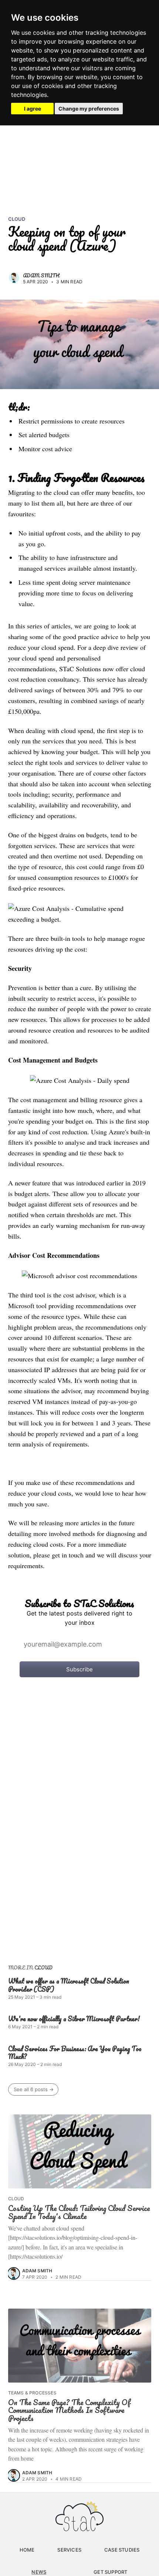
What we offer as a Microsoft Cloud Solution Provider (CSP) (69, 1985)
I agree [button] (33, 109)
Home (27, 2550)
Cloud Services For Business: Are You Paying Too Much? (75, 2053)
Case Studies (122, 2550)
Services (69, 2550)
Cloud (17, 219)
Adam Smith (41, 275)
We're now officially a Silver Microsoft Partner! (74, 2019)
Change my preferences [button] (89, 109)
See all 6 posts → (34, 2089)
